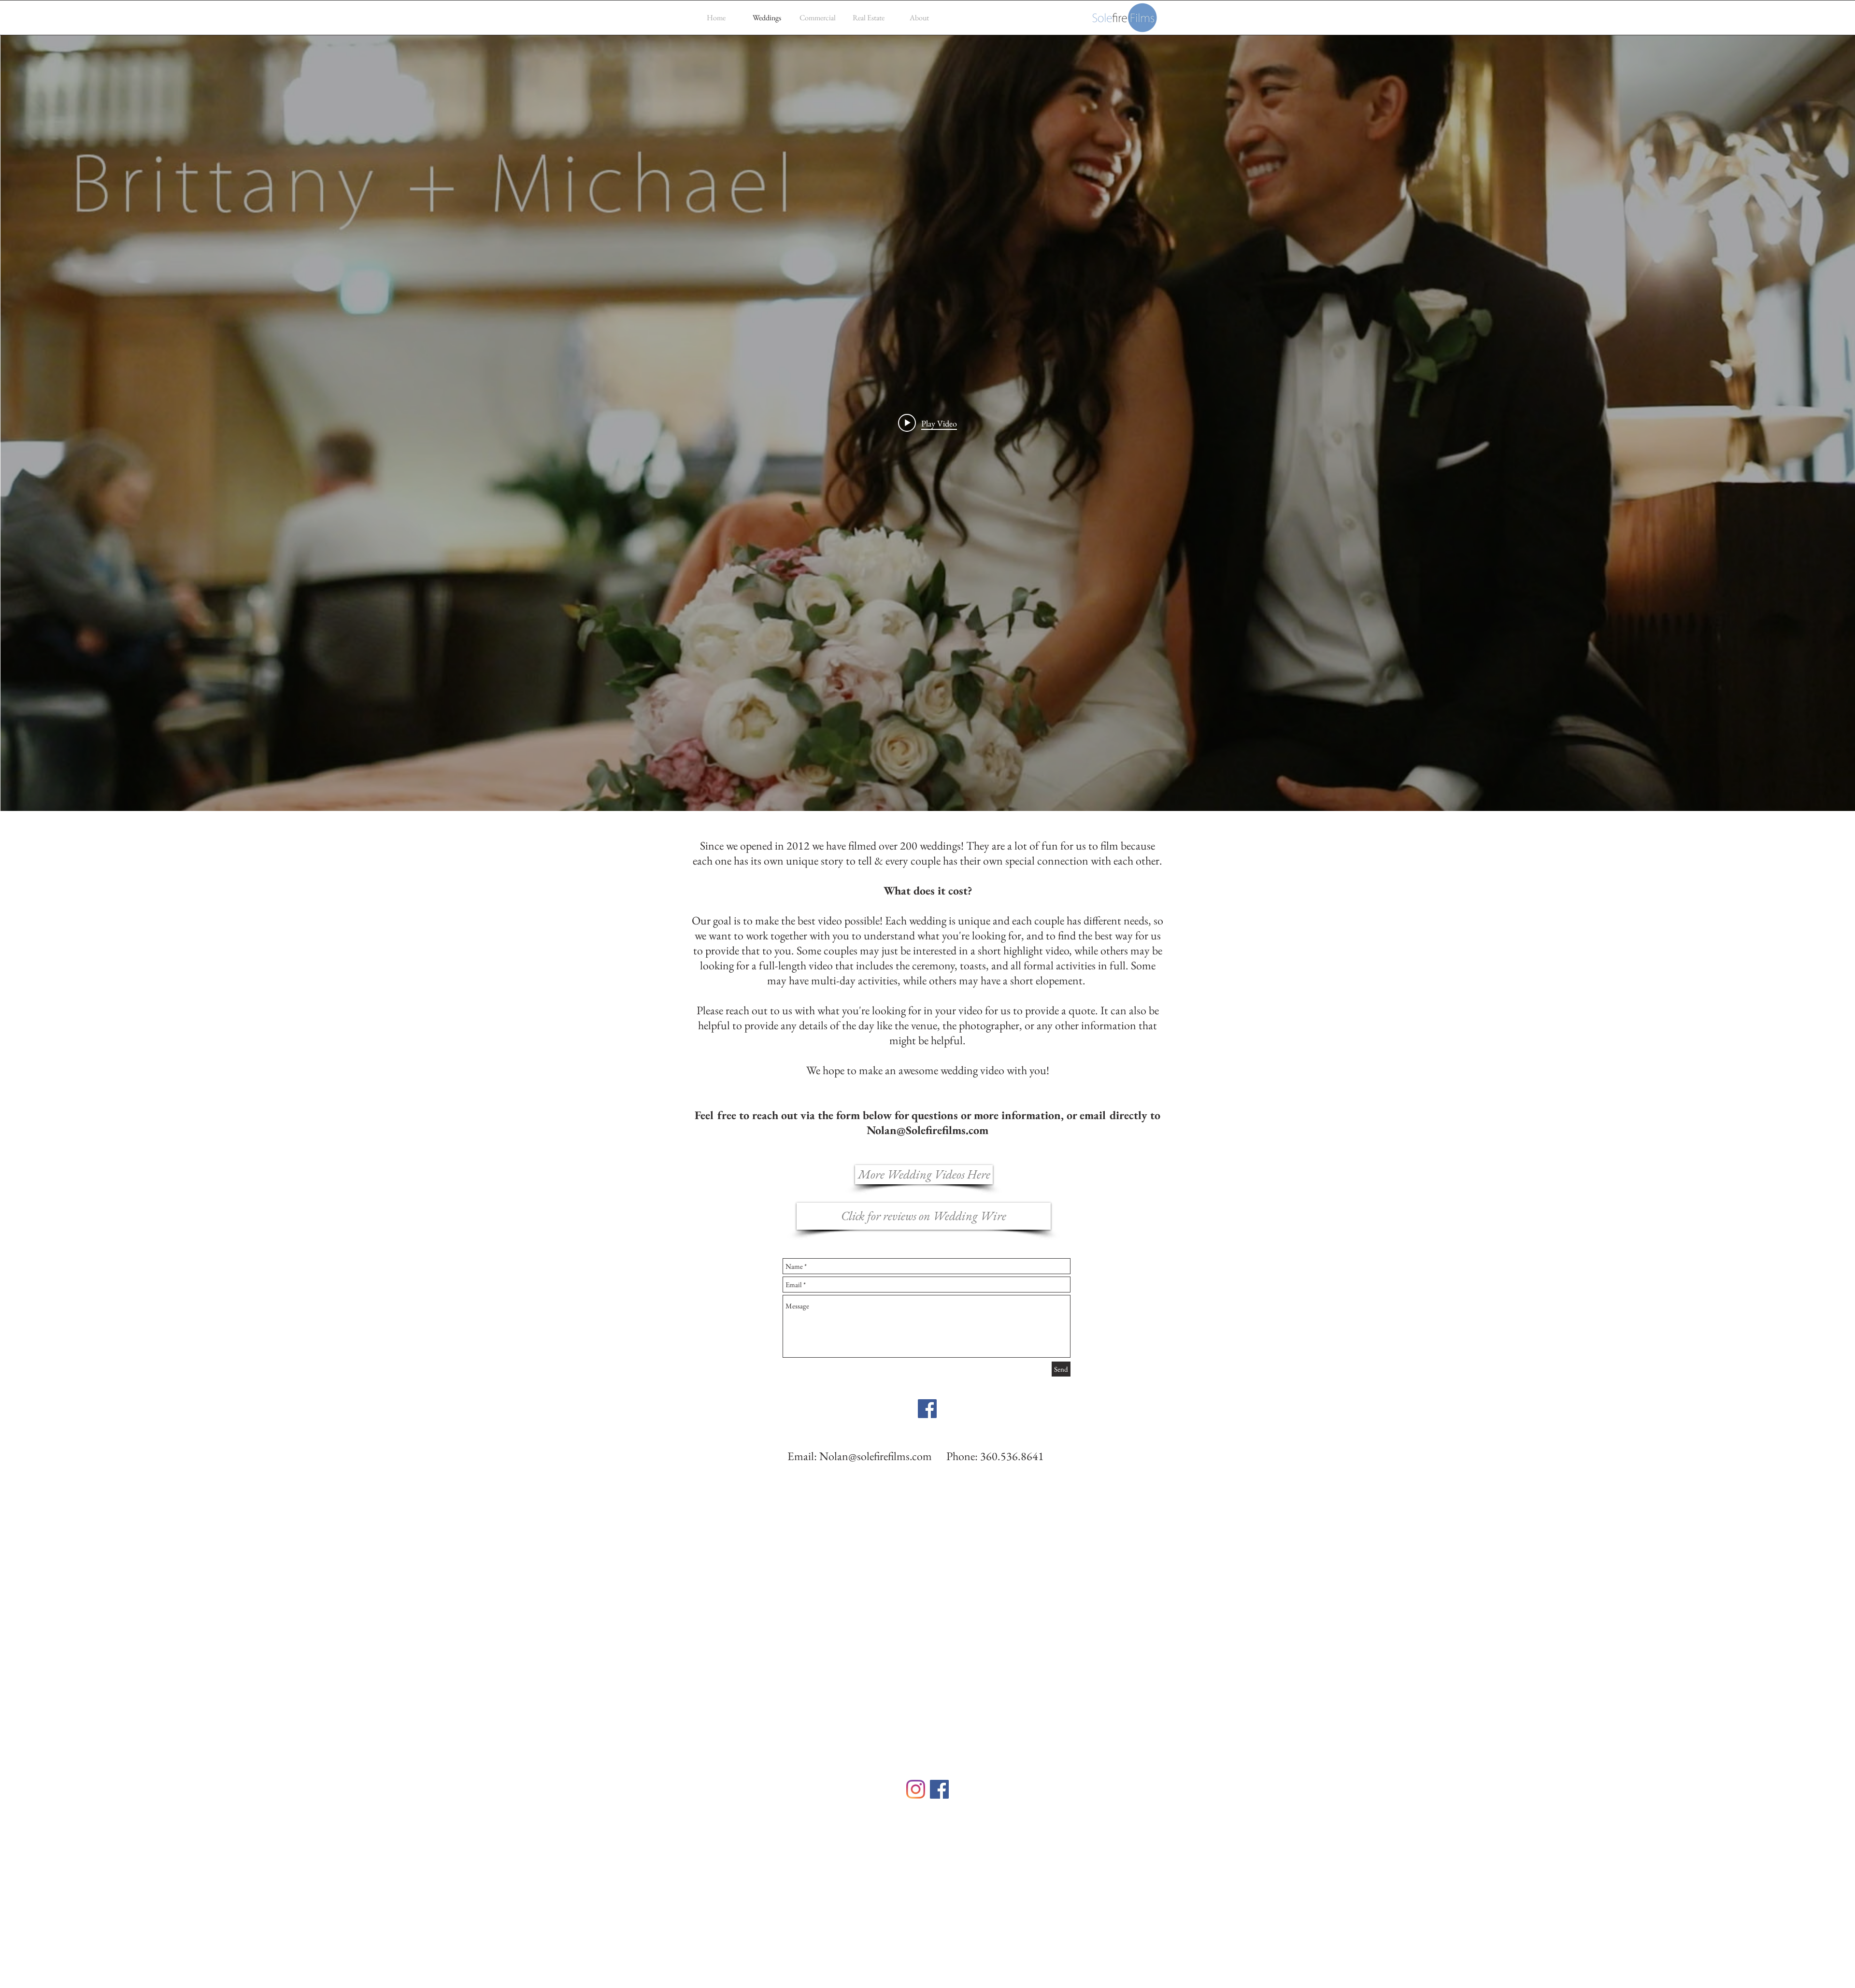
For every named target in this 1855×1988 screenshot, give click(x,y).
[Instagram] (916, 1789)
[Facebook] (939, 1789)
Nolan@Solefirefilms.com (927, 1130)
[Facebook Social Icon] (927, 1409)
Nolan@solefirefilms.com (876, 1456)
